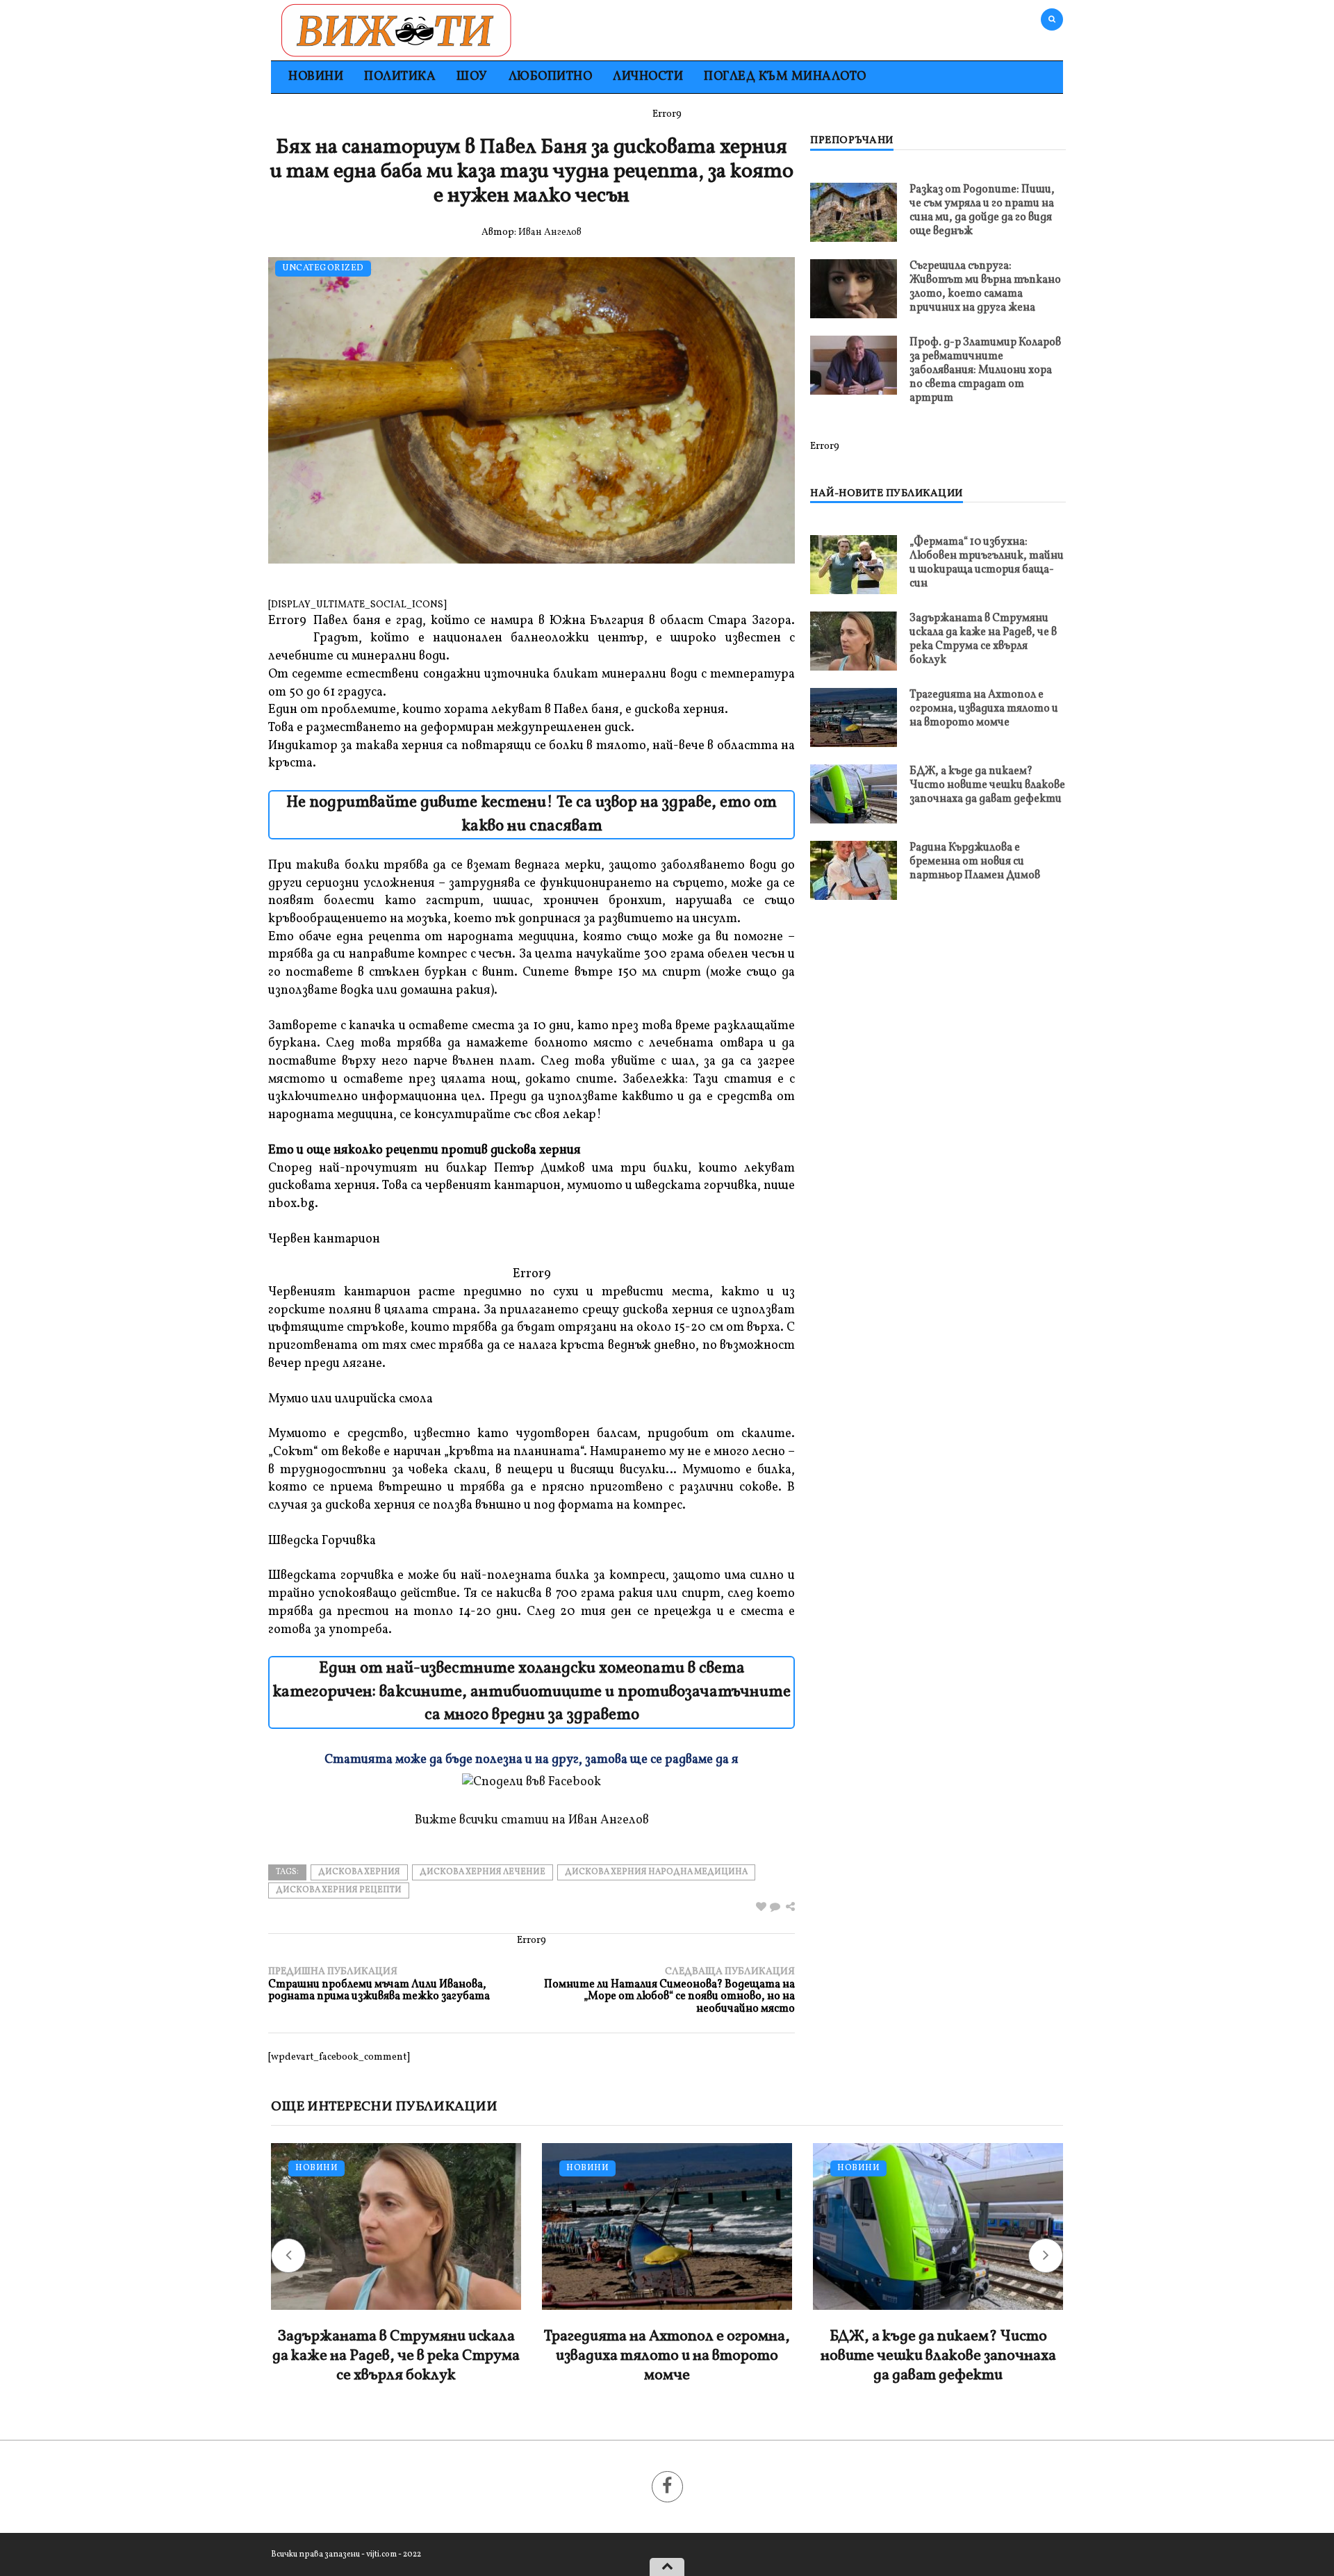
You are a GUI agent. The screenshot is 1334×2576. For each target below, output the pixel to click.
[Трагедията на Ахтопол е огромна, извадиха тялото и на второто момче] (854, 717)
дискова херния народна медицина (656, 1872)
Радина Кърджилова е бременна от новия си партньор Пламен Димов (975, 862)
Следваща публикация (669, 1991)
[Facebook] (667, 2487)
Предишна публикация (379, 1984)
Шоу (472, 77)
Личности (648, 77)
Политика (400, 77)
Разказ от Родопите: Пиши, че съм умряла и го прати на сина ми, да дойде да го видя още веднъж (982, 211)
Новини (316, 77)
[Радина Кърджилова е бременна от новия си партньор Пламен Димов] (854, 870)
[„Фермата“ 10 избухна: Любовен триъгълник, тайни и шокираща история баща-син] (854, 565)
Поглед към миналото (785, 77)
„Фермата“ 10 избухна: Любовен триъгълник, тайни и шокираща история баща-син (987, 563)
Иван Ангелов (550, 232)
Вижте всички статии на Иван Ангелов (532, 1820)
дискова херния (359, 1872)
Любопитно (551, 77)
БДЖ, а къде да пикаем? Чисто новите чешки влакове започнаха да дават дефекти (987, 785)
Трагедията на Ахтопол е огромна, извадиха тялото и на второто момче (984, 709)
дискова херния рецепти (339, 1890)
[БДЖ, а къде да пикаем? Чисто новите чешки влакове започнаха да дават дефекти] (854, 794)
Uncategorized (323, 269)
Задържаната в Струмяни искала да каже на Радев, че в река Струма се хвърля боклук (983, 639)
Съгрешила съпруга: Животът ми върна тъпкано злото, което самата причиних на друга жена (985, 287)
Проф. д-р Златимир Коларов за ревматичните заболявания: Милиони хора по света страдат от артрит (985, 370)
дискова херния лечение (483, 1872)
